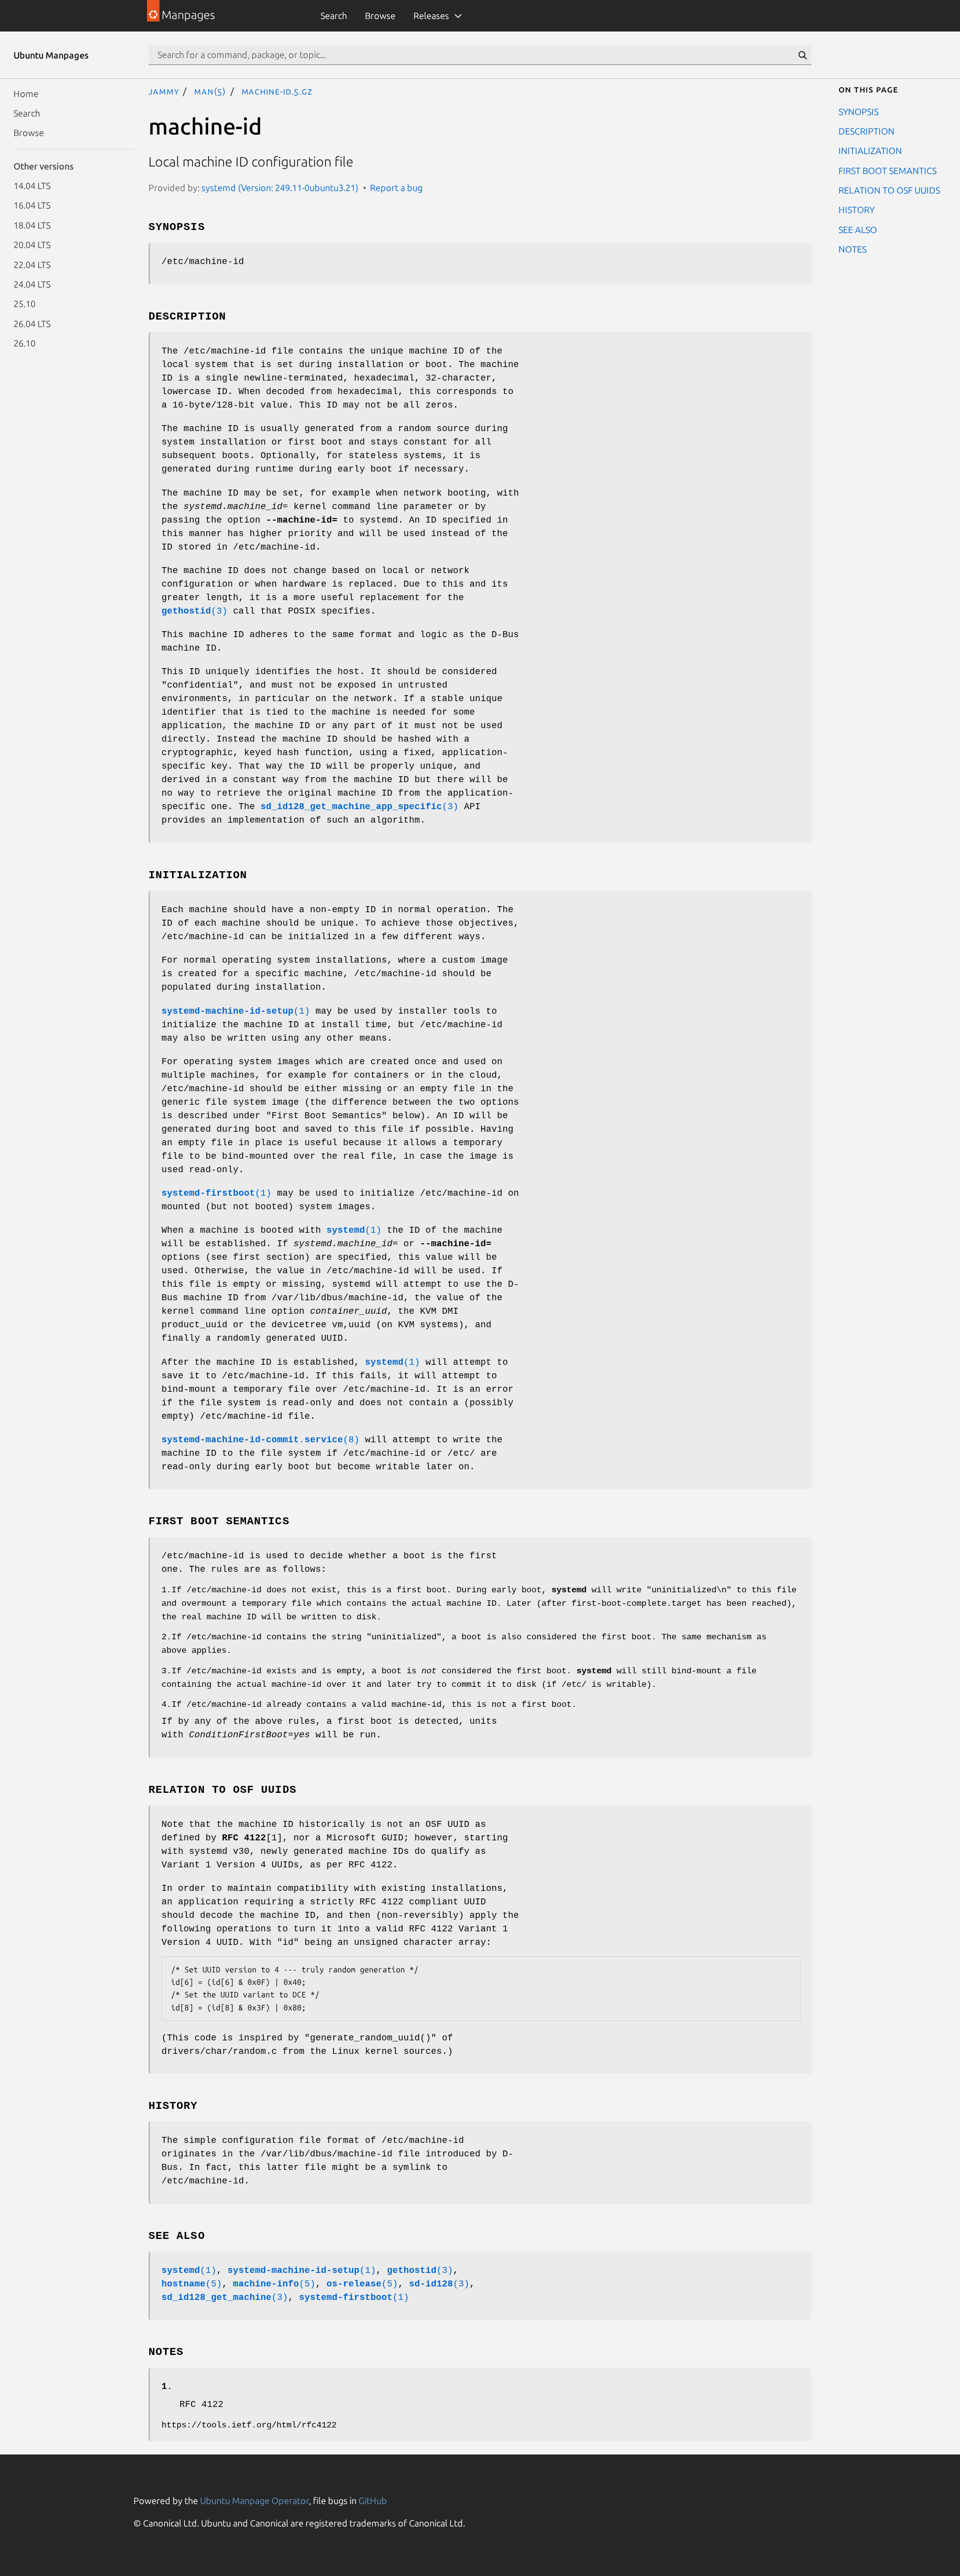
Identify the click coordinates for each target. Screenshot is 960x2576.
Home (26, 93)
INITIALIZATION (870, 151)
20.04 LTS (32, 245)
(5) (192, 2284)
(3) (194, 611)
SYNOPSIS (858, 111)
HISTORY (856, 210)
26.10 (24, 343)
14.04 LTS (32, 186)
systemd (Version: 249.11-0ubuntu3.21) (280, 188)
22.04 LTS (32, 264)
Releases (431, 16)
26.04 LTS (32, 323)
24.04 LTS (32, 284)
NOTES (852, 249)
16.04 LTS (32, 205)
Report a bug (396, 188)
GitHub (373, 2500)
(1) (236, 1011)
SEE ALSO (858, 229)
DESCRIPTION (866, 131)
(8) (260, 1440)
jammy (164, 91)
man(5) (210, 91)
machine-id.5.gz (277, 91)
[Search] (802, 55)
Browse (380, 16)
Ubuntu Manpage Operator (254, 2500)
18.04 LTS (32, 225)
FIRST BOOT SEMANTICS (887, 170)
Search (334, 16)
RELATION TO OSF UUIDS (889, 190)
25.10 (24, 304)
